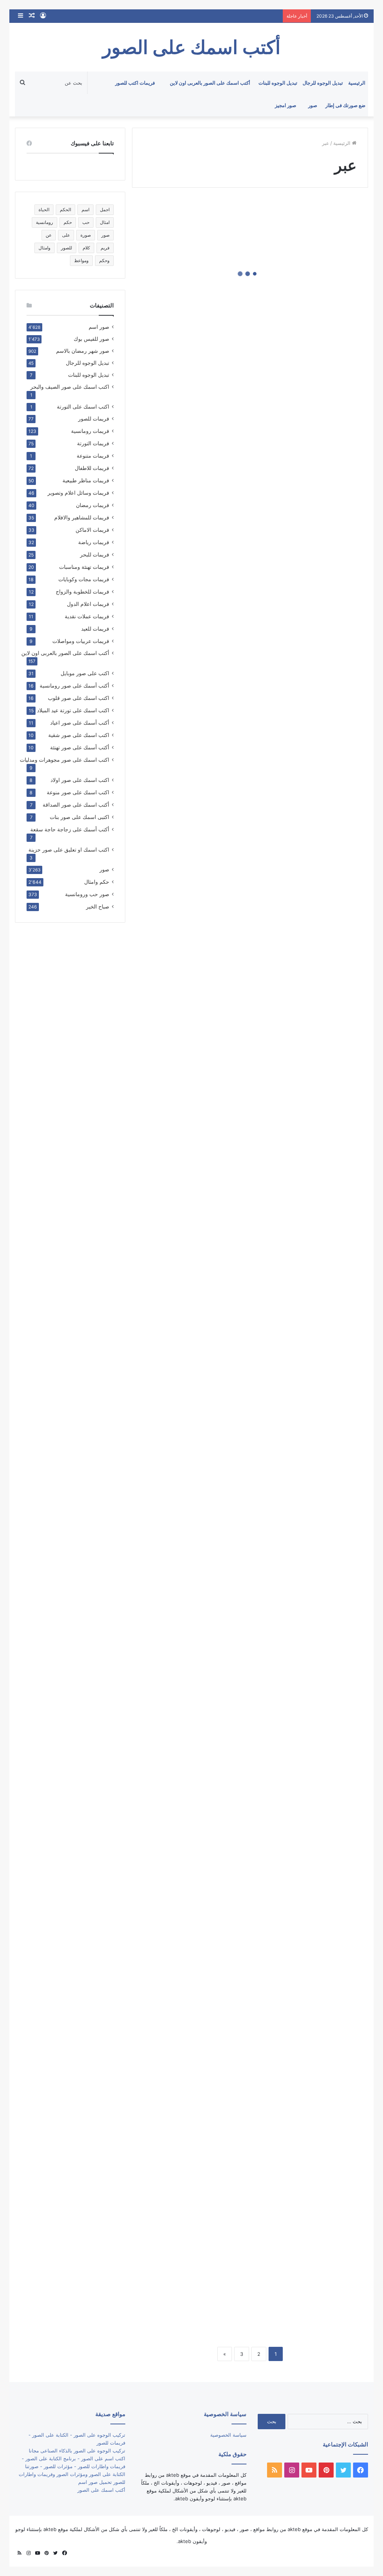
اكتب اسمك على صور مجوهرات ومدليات (65, 760)
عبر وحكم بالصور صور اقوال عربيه (193, 1060)
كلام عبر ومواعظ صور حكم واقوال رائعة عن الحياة (316, 521)
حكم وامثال (97, 882)
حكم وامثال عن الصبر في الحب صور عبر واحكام (194, 2244)
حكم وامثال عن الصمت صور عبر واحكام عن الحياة (314, 2301)
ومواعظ (81, 260)
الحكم (65, 210)
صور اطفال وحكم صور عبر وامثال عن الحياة (192, 1894)
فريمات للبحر (95, 554)
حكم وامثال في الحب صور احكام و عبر (195, 2128)
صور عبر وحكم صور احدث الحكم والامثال (196, 1538)
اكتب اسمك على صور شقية (79, 735)
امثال (105, 222)
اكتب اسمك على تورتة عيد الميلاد (73, 710)
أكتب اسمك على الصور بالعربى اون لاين (210, 83)
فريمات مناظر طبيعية (86, 480)
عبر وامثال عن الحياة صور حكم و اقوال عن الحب (195, 1177)
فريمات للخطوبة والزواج (82, 591)
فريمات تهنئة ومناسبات (84, 567)
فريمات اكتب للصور (135, 83)
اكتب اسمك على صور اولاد (80, 780)
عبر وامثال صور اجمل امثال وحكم (317, 1360)
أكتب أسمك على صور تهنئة (80, 747)
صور (313, 105)
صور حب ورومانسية (87, 894)
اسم (85, 210)
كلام (86, 248)
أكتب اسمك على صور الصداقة (76, 805)
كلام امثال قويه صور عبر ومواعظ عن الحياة (313, 648)
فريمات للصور (94, 419)
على (66, 235)
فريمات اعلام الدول (88, 604)
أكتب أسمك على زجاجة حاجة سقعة (70, 829)
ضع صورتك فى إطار (345, 105)
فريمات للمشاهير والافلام (82, 517)
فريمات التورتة (93, 443)
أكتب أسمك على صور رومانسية (74, 685)
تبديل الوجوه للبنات (278, 83)
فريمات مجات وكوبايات (84, 579)
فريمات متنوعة (93, 456)
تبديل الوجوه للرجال (323, 83)
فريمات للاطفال (92, 468)
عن (49, 235)
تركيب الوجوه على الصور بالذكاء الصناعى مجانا (77, 2451)
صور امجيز (286, 105)
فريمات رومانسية (90, 431)
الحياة (44, 210)
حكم (68, 222)
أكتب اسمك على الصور (101, 2490)
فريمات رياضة (94, 542)
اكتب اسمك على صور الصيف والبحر (70, 387)
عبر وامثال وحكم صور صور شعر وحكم (317, 1239)
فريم (105, 248)
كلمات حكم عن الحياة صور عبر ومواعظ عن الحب (194, 343)
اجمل (105, 210)
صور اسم (99, 327)
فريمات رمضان (93, 505)
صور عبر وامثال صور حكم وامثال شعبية (319, 1716)
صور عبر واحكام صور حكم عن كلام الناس (195, 1772)
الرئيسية (357, 83)
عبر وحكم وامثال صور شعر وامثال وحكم (194, 826)
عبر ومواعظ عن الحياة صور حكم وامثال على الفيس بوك (315, 877)
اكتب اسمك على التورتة (83, 407)
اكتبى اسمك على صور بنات (79, 817)
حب (86, 222)
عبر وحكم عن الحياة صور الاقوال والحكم (320, 1004)
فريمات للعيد (95, 629)
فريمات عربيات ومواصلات (81, 641)
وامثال (45, 248)
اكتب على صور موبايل (85, 673)
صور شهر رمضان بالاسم (83, 351)
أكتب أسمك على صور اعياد (80, 723)
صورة (86, 235)
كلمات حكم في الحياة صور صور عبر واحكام (317, 292)
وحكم (104, 260)
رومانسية (45, 222)
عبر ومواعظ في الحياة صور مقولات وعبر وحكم (190, 705)
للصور (67, 248)
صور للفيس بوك (91, 339)
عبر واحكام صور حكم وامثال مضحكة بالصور (194, 1416)
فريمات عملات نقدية (87, 616)
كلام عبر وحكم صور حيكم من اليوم (198, 471)
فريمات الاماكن (92, 530)
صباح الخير (98, 906)
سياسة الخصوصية (228, 2435)
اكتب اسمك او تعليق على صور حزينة (69, 849)
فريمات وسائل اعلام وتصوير (78, 493)
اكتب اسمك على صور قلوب (79, 698)
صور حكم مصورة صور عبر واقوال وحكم (315, 1950)
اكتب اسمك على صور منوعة (78, 792)
